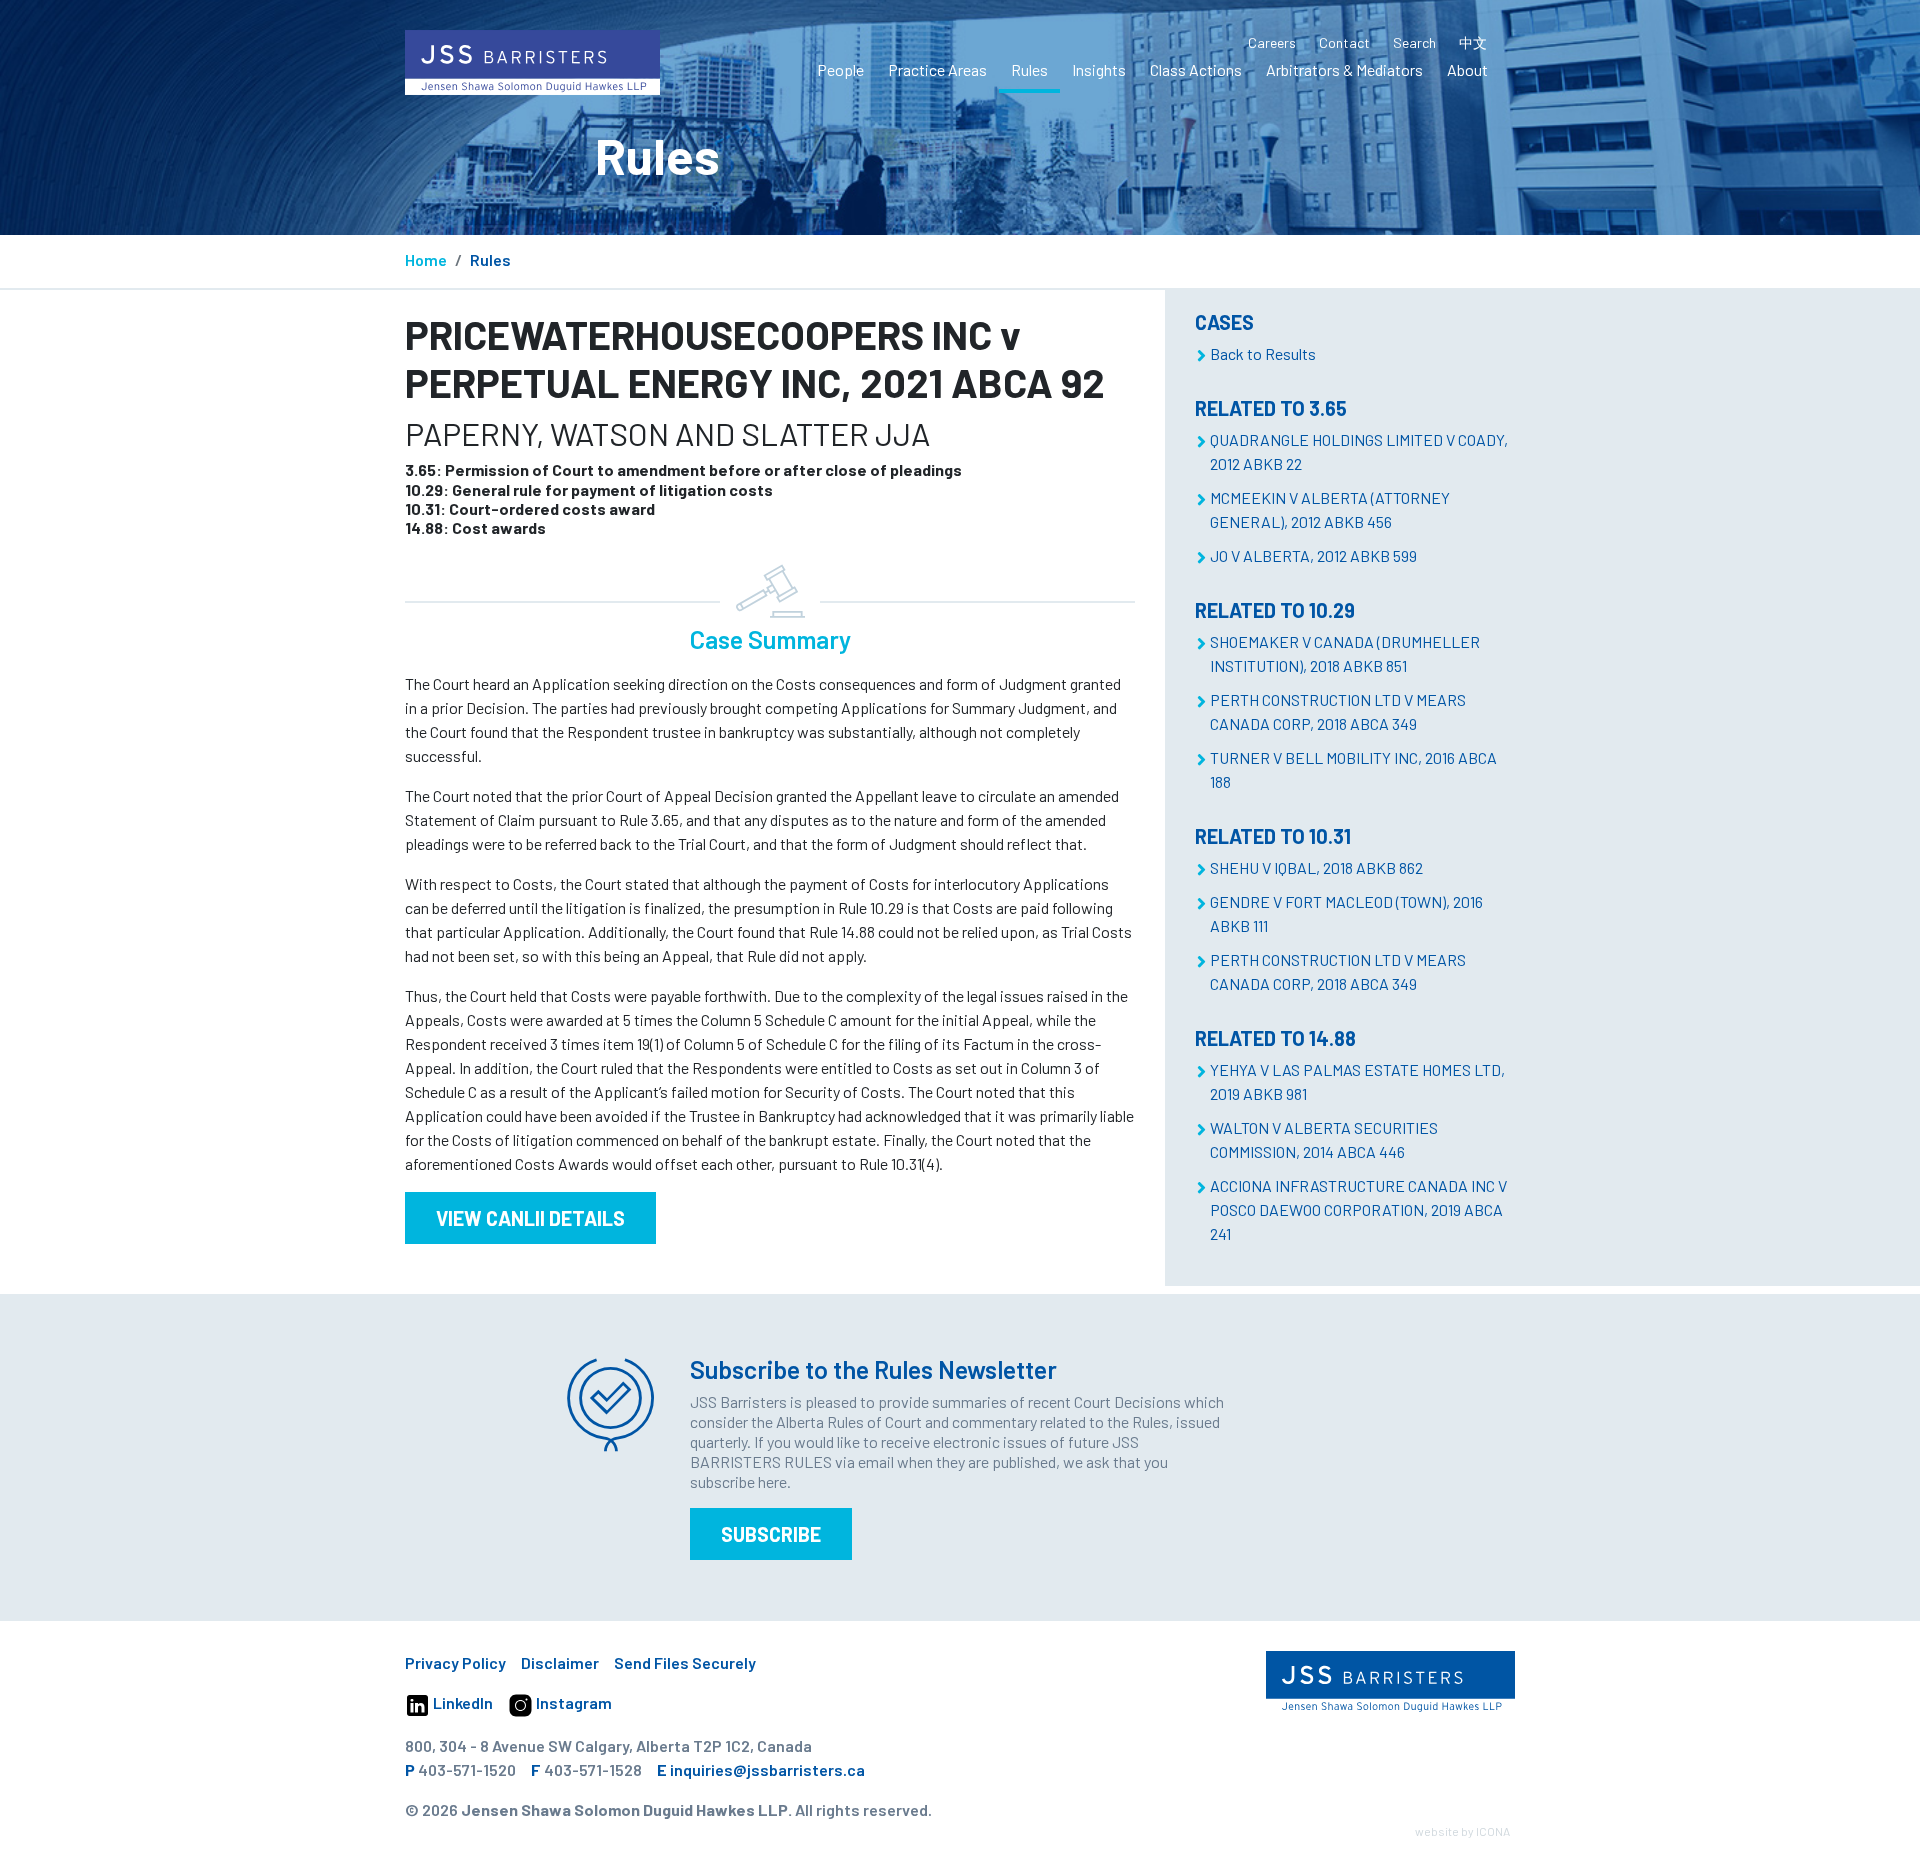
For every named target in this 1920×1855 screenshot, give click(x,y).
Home (426, 259)
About (1467, 69)
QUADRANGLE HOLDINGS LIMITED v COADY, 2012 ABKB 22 (1359, 451)
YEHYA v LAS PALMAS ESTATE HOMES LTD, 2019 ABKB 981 (1357, 1081)
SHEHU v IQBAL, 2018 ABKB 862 (1316, 867)
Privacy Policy (455, 1662)
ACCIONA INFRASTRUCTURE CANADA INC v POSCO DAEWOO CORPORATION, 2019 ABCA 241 (1358, 1209)
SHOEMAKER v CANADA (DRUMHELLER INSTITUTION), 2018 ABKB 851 (1345, 653)
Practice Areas (937, 69)
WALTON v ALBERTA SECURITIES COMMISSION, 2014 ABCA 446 (1324, 1139)
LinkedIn (461, 1702)
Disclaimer (560, 1662)
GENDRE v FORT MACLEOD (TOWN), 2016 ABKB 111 (1346, 913)
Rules (1029, 69)
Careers (1272, 42)
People (840, 69)
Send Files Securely (685, 1662)
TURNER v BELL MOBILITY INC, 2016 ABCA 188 (1353, 769)
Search (1414, 42)
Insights (1099, 69)
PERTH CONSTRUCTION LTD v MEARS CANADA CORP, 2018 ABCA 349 (1338, 711)
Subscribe (771, 1534)
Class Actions (1196, 69)
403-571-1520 (467, 1769)
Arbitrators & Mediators (1344, 69)
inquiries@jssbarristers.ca (767, 1769)
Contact (1344, 42)
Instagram (572, 1702)
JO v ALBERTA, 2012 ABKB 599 (1313, 555)
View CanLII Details (530, 1218)
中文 (1473, 42)
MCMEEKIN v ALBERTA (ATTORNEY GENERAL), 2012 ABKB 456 (1330, 509)
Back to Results (1263, 353)
